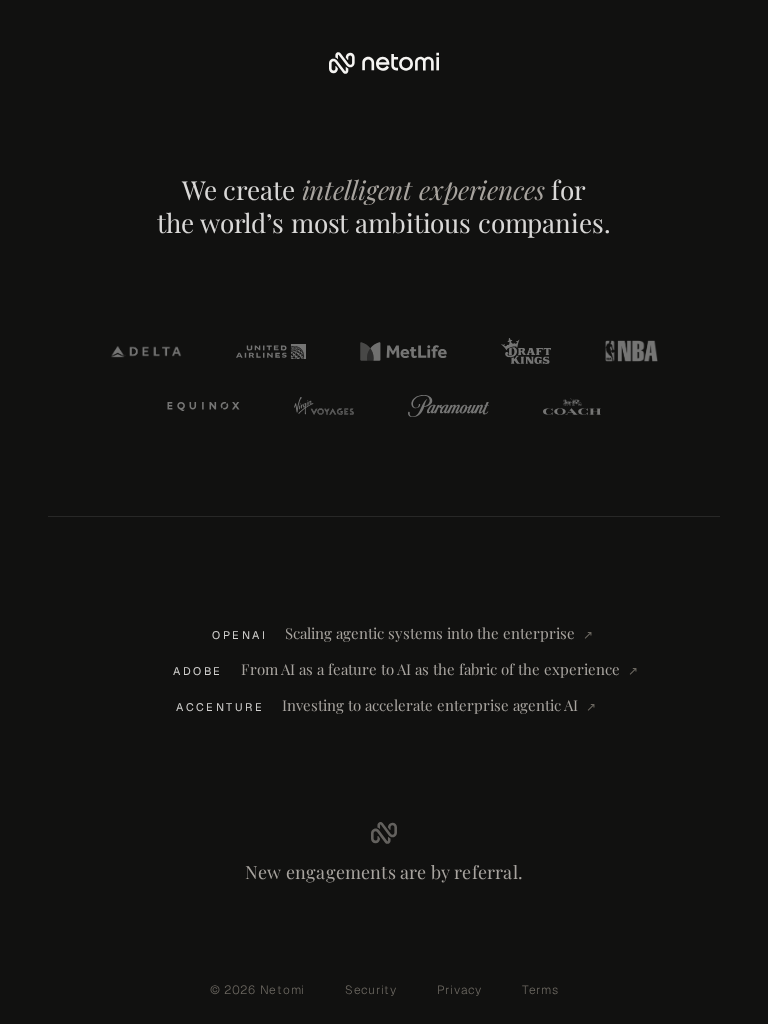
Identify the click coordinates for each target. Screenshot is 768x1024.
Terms (540, 990)
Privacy (459, 990)
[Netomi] (384, 63)
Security (371, 990)
